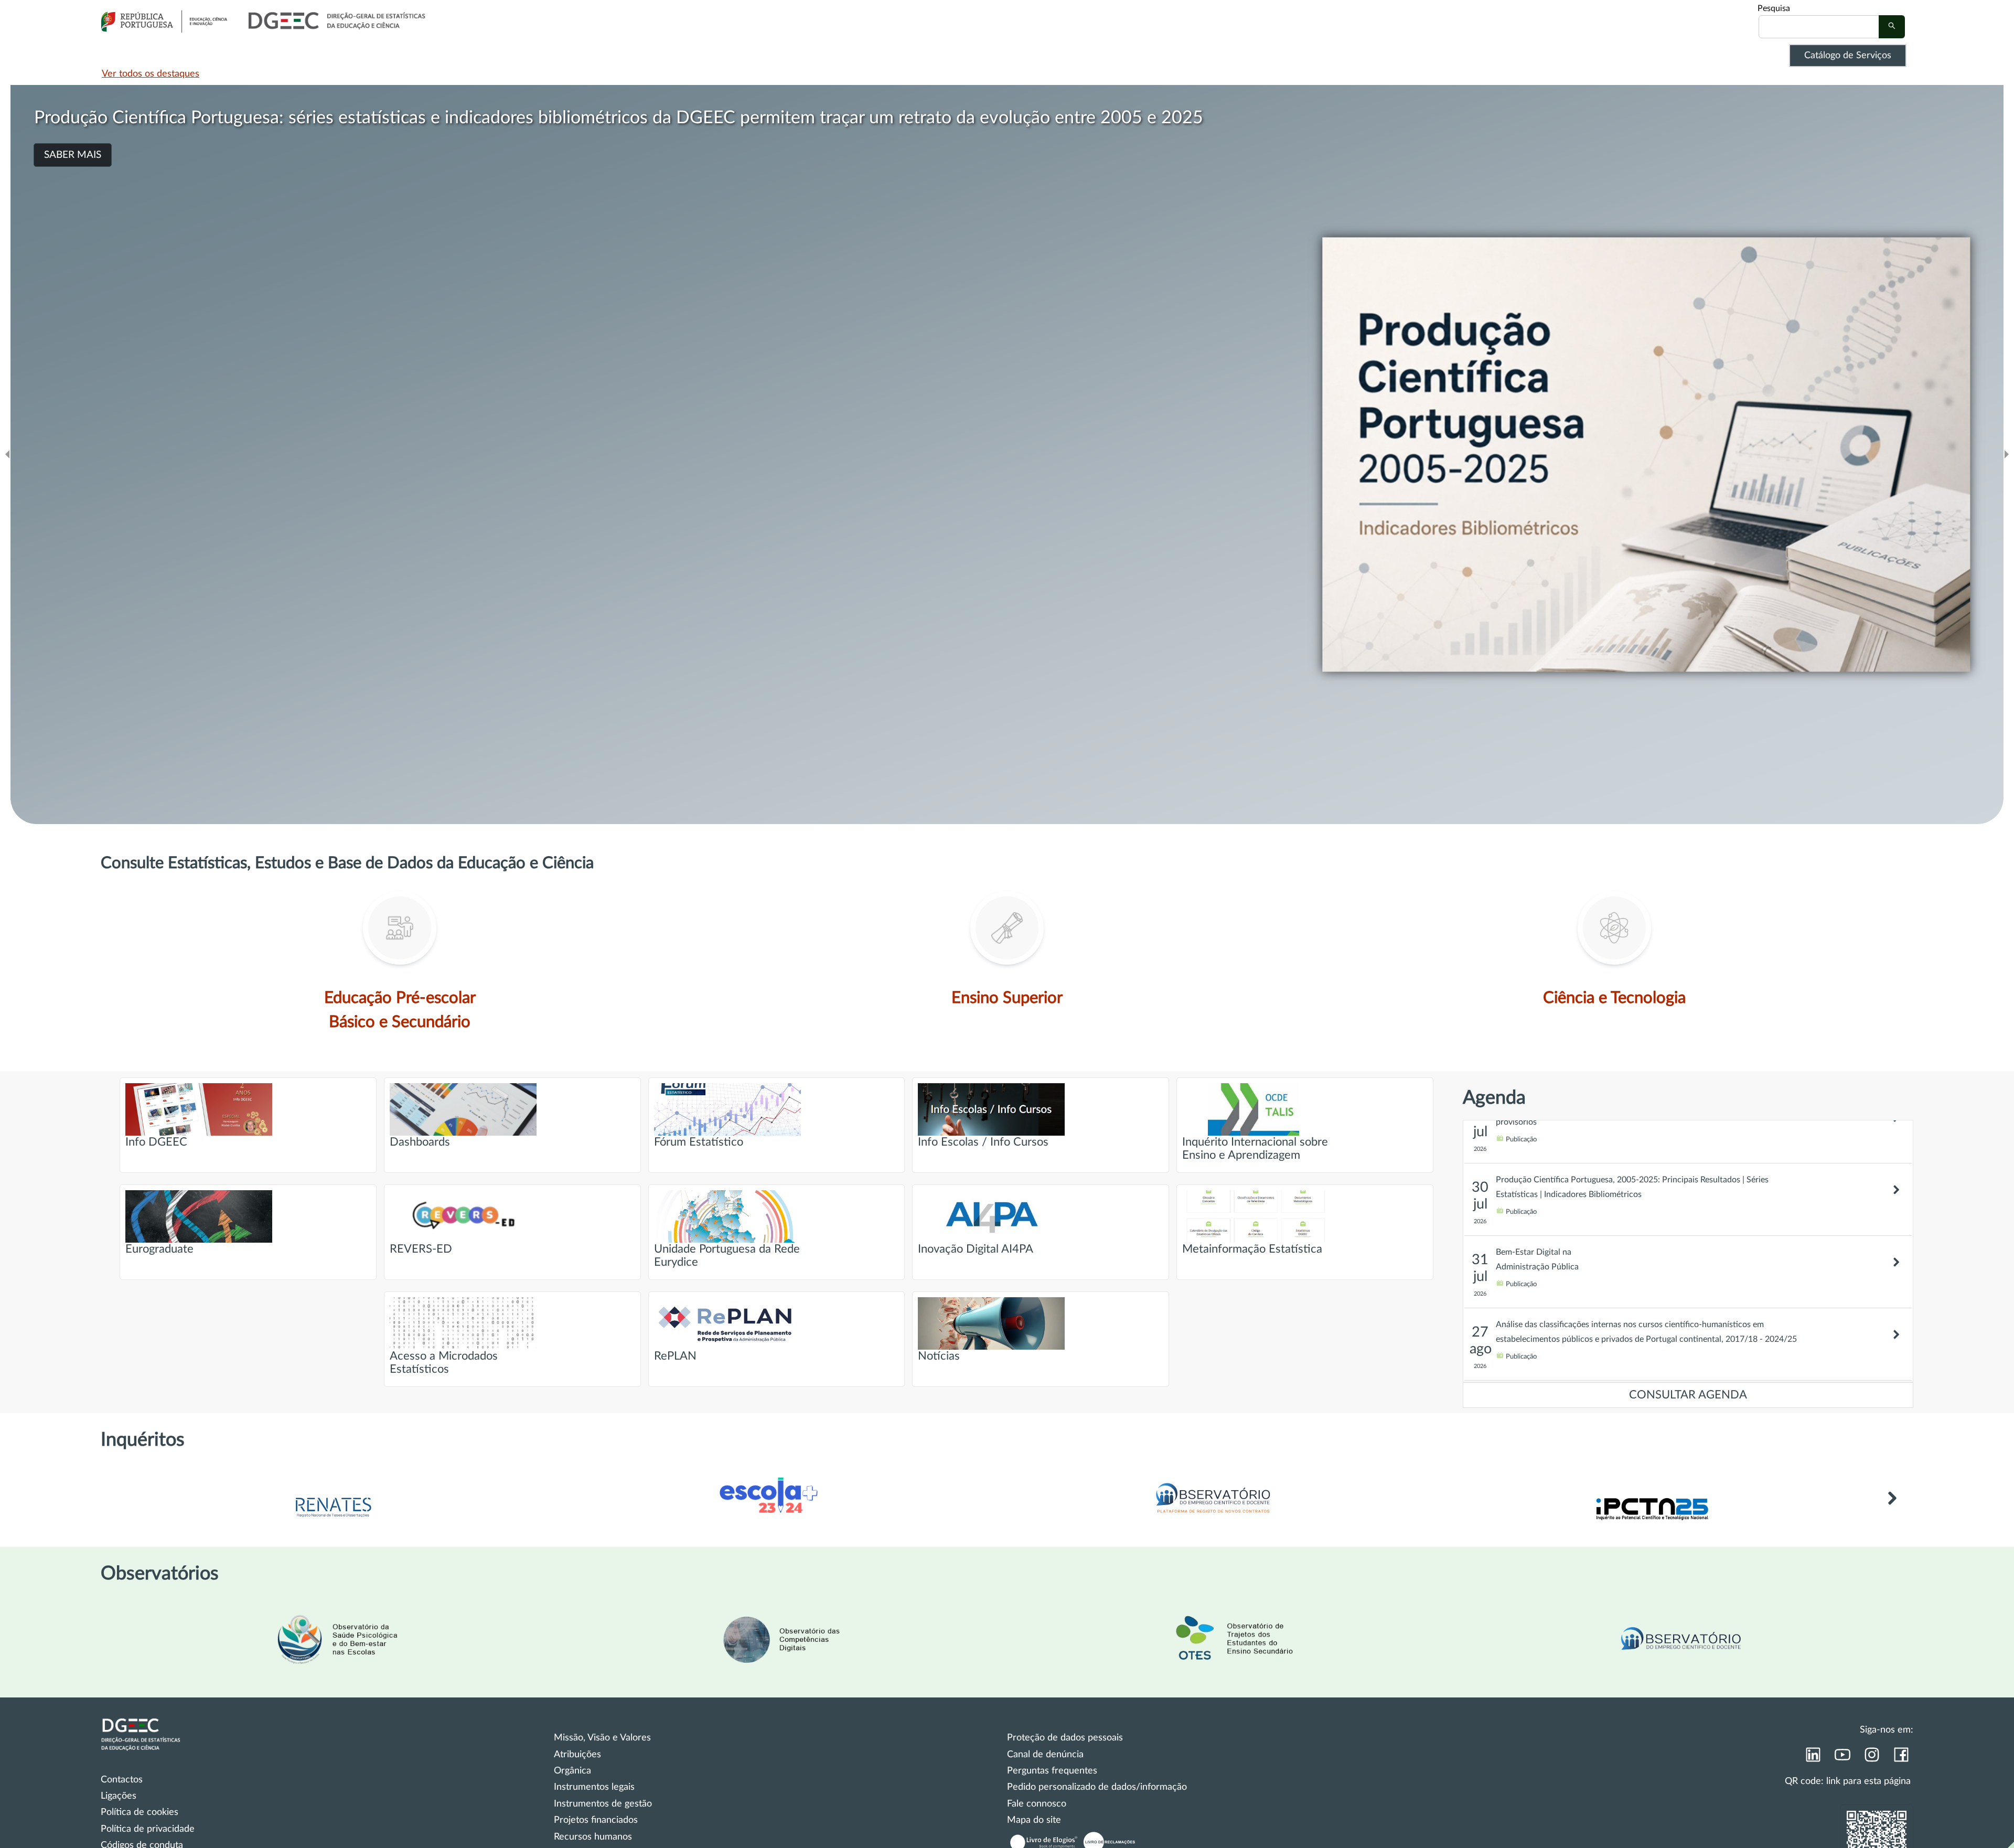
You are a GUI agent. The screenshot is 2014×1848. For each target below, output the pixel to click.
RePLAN (675, 1356)
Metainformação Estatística (1252, 1249)
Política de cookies (140, 1812)
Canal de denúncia (1045, 1755)
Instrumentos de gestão (603, 1804)
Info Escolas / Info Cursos (983, 1142)
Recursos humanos (593, 1837)
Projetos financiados (596, 1820)
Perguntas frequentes (1052, 1771)
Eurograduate (159, 1249)
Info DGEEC (156, 1142)
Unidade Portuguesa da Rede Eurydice (727, 1256)
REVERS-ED (421, 1249)
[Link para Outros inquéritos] (1892, 1510)
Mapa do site (1034, 1820)
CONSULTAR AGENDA (1688, 1395)
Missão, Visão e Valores (602, 1738)
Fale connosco (1037, 1804)
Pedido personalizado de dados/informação (1097, 1787)
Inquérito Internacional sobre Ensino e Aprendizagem (1255, 1149)
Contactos (122, 1780)
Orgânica (572, 1771)
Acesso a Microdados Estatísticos (444, 1363)
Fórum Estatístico (699, 1142)
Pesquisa (1774, 8)
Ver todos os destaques (151, 74)
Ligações (119, 1796)
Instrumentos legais (594, 1787)
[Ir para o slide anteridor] (7, 455)
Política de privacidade (148, 1829)
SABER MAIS (73, 155)
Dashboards (420, 1142)
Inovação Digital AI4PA (976, 1249)
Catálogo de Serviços (1848, 56)
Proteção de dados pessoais (1065, 1738)
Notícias (939, 1356)
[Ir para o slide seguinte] (2007, 455)
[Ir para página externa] (333, 1518)
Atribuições (577, 1755)
